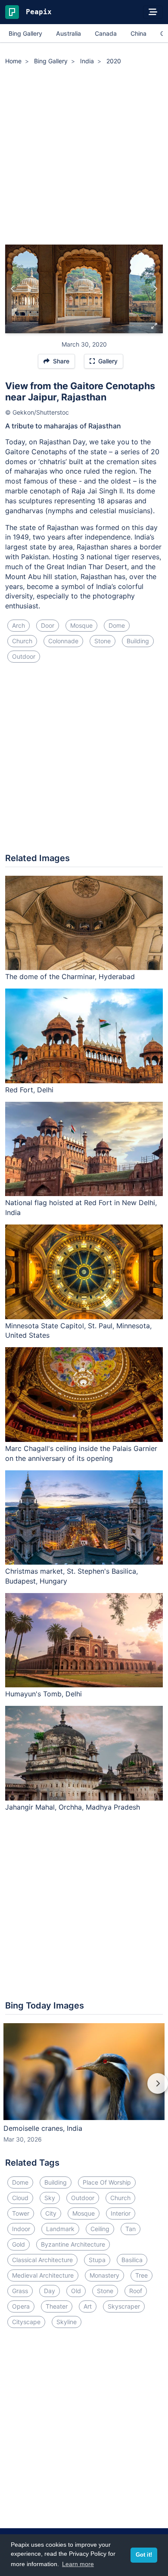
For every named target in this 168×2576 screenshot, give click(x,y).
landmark (60, 2229)
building (138, 641)
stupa (97, 2260)
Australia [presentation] (68, 33)
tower (21, 2213)
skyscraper (124, 2306)
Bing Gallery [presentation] (25, 33)
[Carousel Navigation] (84, 2089)
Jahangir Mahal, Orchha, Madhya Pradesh (73, 1807)
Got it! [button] (144, 2555)
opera (21, 2306)
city (51, 2213)
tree (142, 2275)
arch (19, 625)
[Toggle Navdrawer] (153, 12)
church (22, 641)
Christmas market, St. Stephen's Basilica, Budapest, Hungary (72, 1576)
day (50, 2291)
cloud (20, 2198)
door (48, 625)
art (88, 2306)
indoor (21, 2229)
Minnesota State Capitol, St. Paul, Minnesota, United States (78, 1331)
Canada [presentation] (106, 33)
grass (20, 2291)
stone (103, 641)
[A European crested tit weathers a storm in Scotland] (13, 289)
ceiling (100, 2229)
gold (19, 2244)
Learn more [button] (78, 2564)
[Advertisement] (84, 156)
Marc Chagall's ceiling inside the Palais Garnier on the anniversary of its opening (81, 1453)
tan (131, 2229)
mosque (81, 625)
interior (121, 2213)
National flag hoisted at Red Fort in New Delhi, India (81, 1207)
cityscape (26, 2322)
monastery (104, 2275)
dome (117, 625)
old (76, 2291)
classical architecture (42, 2260)
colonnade (63, 641)
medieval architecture (43, 2275)
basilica (132, 2260)
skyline (67, 2322)
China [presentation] (138, 33)
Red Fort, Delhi (29, 1090)
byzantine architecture (73, 2244)
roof (136, 2291)
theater (57, 2306)
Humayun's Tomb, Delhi (44, 1694)
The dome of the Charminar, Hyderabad (70, 976)
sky (50, 2198)
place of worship (107, 2182)
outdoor (24, 656)
